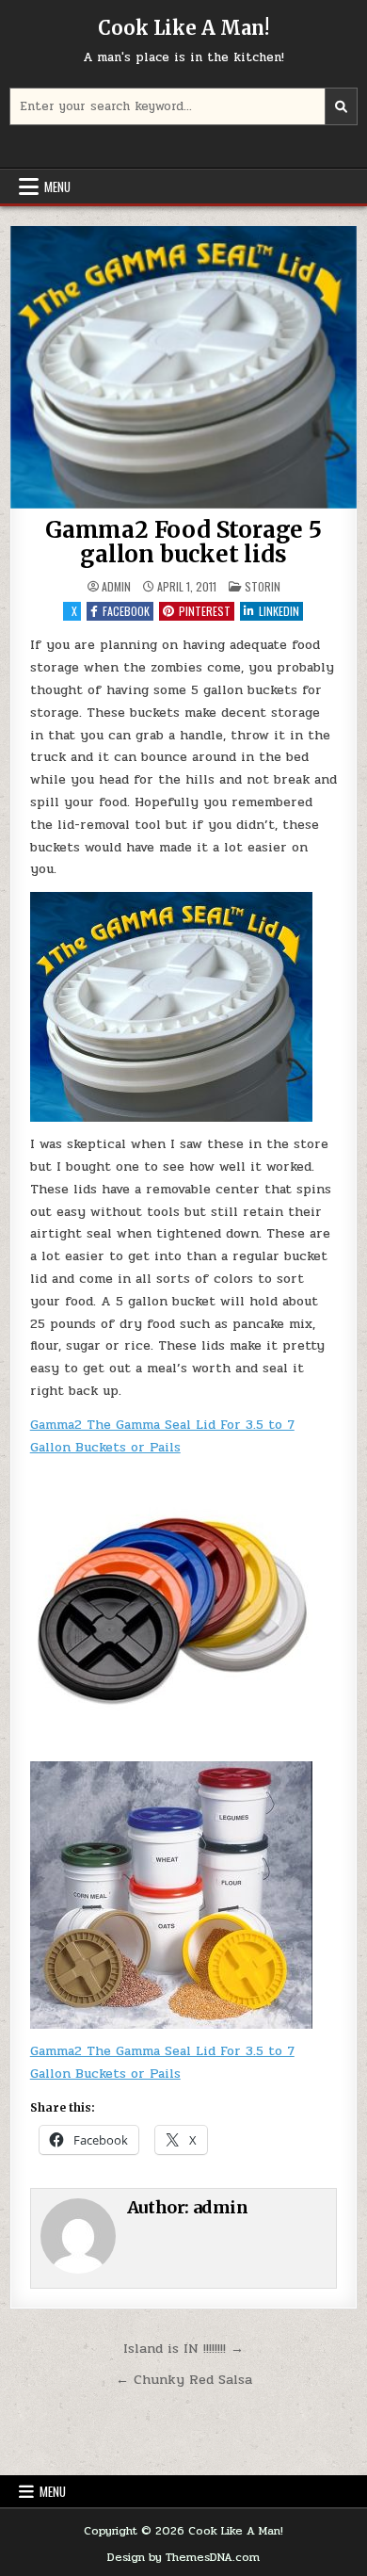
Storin (263, 586)
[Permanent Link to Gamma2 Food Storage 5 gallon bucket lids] (184, 367)
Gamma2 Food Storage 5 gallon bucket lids (183, 542)
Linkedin (279, 611)
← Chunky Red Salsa (184, 2379)
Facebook (126, 611)
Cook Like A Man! (183, 28)
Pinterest (205, 611)
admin (116, 587)
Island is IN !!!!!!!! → (183, 2348)
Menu (57, 186)
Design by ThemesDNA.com (183, 2557)
